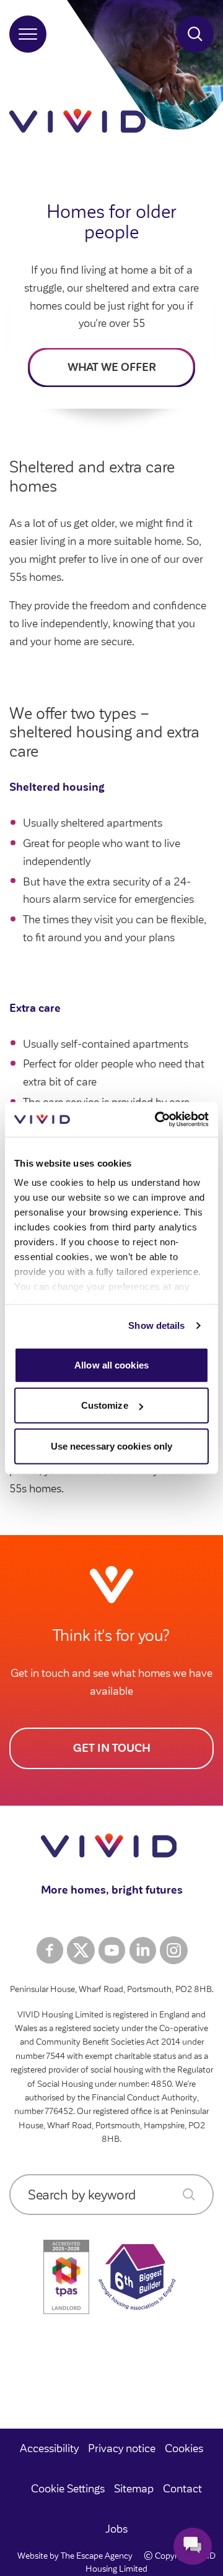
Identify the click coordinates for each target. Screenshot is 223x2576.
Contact (182, 2489)
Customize (105, 1405)
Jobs (116, 2529)
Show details (156, 1325)
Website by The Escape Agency (75, 2556)
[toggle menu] (28, 34)
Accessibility (49, 2448)
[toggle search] (195, 34)
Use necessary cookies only (112, 1446)
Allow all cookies (111, 1364)
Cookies (184, 2448)
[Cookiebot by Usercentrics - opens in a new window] (157, 1120)
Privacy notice (122, 2448)
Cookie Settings (68, 2489)
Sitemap (134, 2489)
